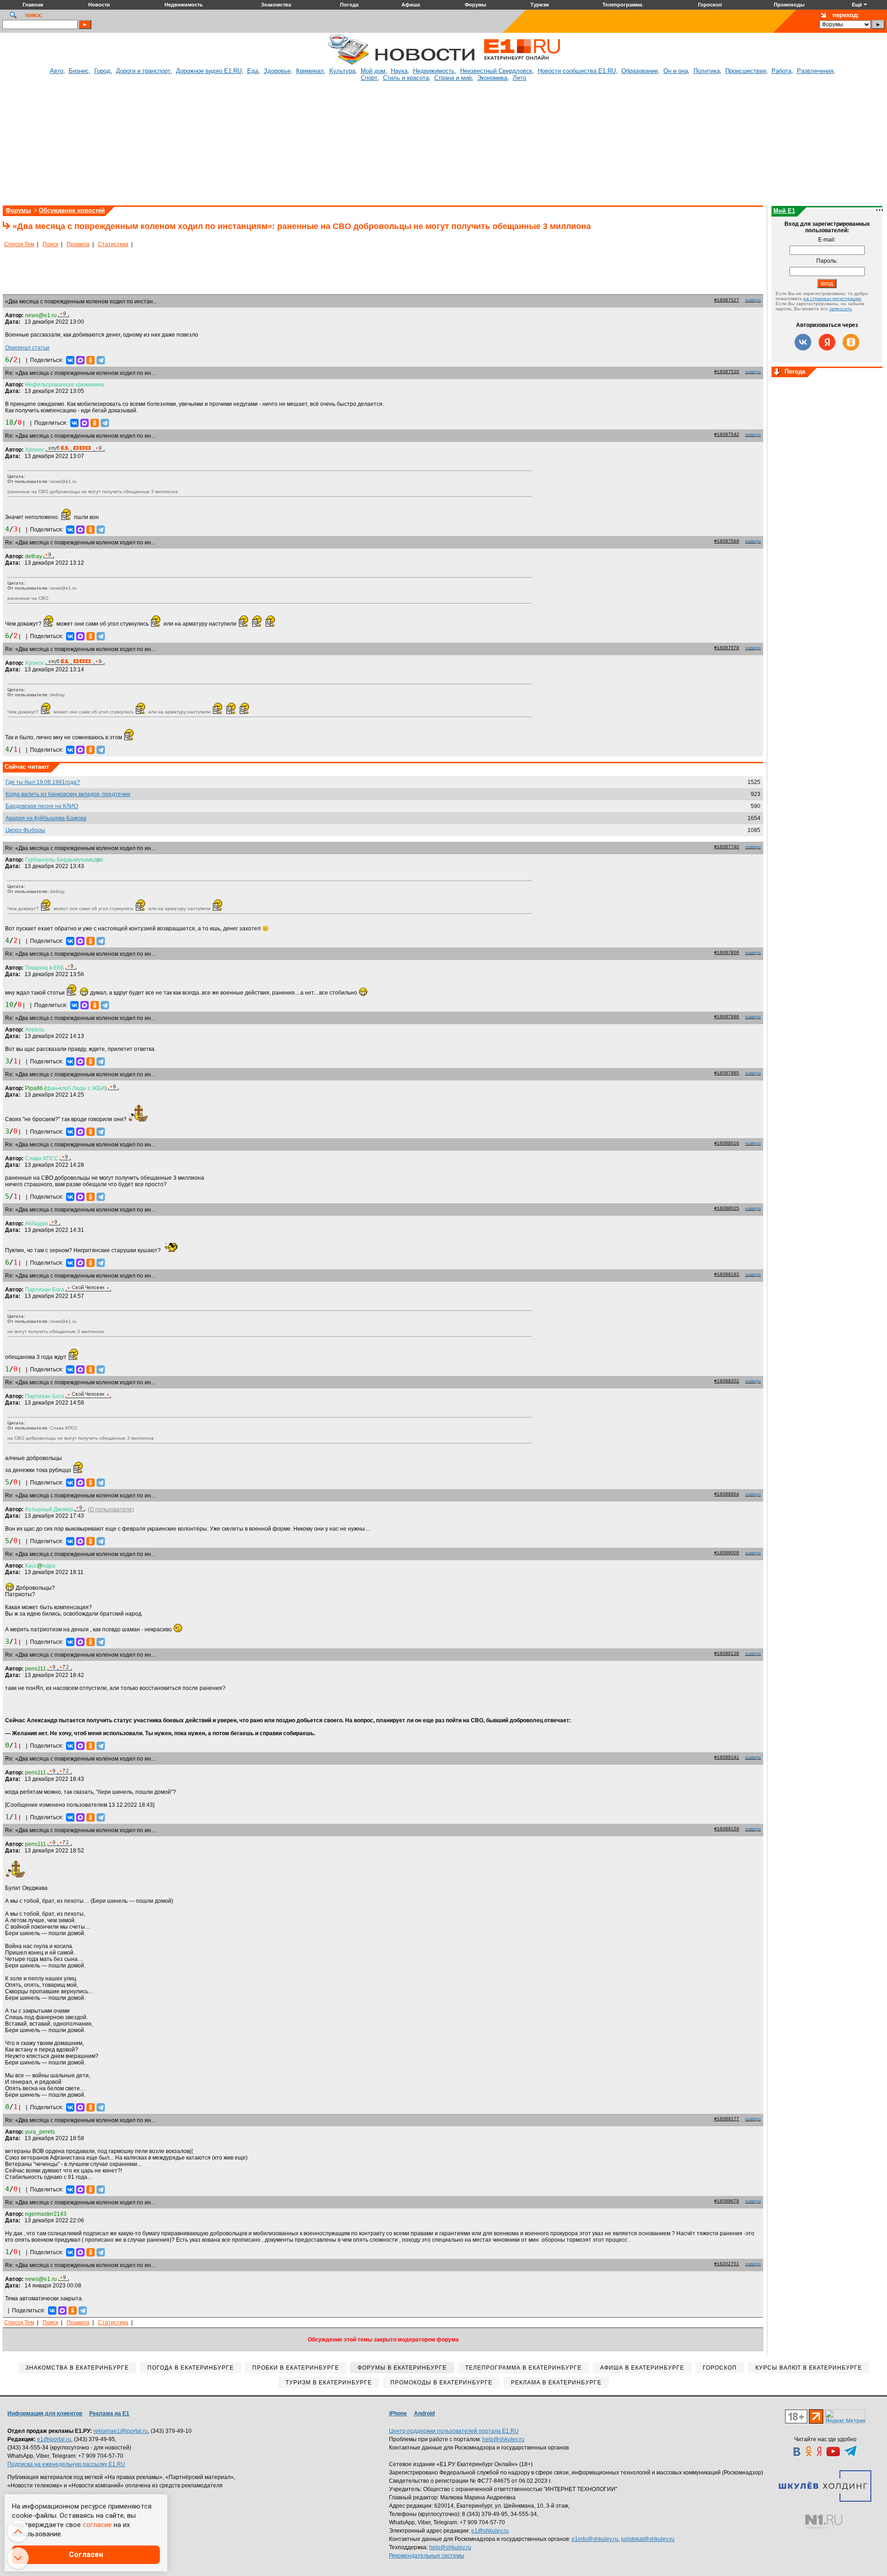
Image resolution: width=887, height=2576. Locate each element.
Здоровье (277, 71)
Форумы (18, 210)
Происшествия (746, 71)
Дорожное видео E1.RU (209, 71)
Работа (781, 71)
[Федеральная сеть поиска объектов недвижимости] (824, 2522)
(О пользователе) (111, 1509)
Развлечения (815, 71)
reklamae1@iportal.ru (121, 2431)
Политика (707, 71)
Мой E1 (784, 211)
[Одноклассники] (91, 360)
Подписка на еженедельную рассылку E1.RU (66, 2464)
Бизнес (79, 71)
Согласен (86, 2555)
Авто (57, 71)
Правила (78, 244)
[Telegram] (101, 360)
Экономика (492, 78)
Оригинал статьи (27, 348)
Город (102, 71)
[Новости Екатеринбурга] (348, 63)
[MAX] (80, 360)
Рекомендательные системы (427, 2556)
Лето (519, 78)
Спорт (369, 78)
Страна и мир (453, 78)
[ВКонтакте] (70, 360)
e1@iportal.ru (54, 2439)
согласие (97, 2525)
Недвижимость (434, 71)
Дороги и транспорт (143, 71)
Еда (253, 71)
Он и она (676, 71)
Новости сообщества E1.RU (577, 71)
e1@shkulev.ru (490, 2531)
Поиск (50, 244)
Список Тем (19, 244)
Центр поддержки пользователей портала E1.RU (454, 2431)
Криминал (310, 71)
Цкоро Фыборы (25, 830)
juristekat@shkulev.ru (648, 2539)
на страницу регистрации (832, 299)
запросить (841, 309)
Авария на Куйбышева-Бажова (46, 818)
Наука (399, 71)
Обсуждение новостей (72, 210)
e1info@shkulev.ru (595, 2539)
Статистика (113, 244)
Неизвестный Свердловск (496, 71)
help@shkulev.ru (503, 2439)
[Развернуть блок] (777, 373)
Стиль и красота (406, 78)
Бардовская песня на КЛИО (42, 806)
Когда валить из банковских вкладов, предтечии (68, 794)
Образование (640, 71)
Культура (342, 71)
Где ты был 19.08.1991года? (43, 782)
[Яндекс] (827, 342)
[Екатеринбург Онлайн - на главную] (522, 63)
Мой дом (373, 71)
